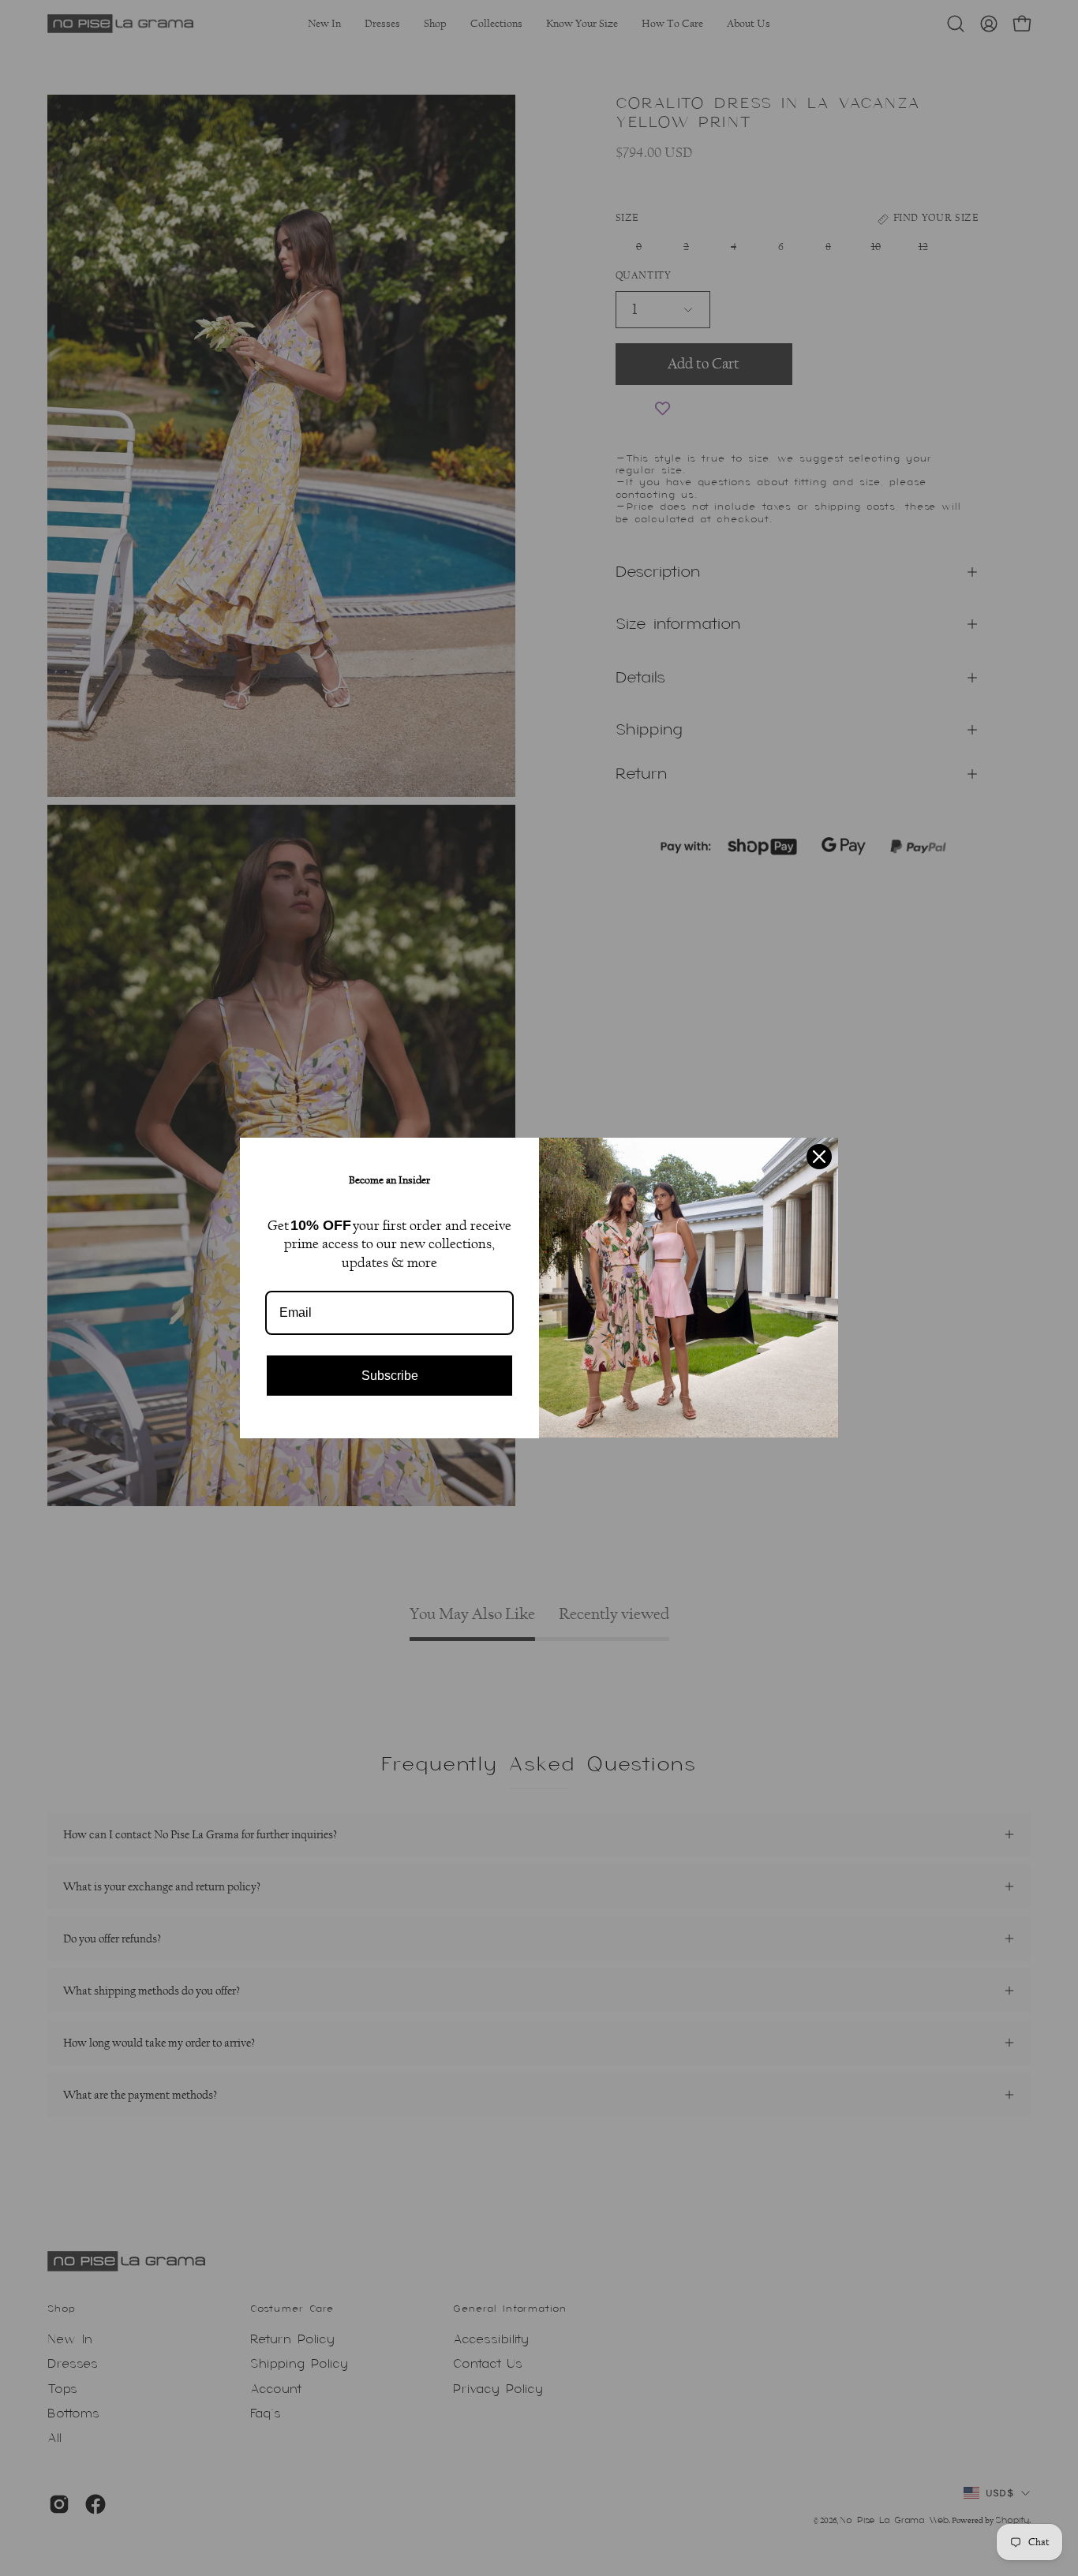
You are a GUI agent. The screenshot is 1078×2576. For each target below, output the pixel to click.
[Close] (819, 1157)
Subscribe (390, 1376)
